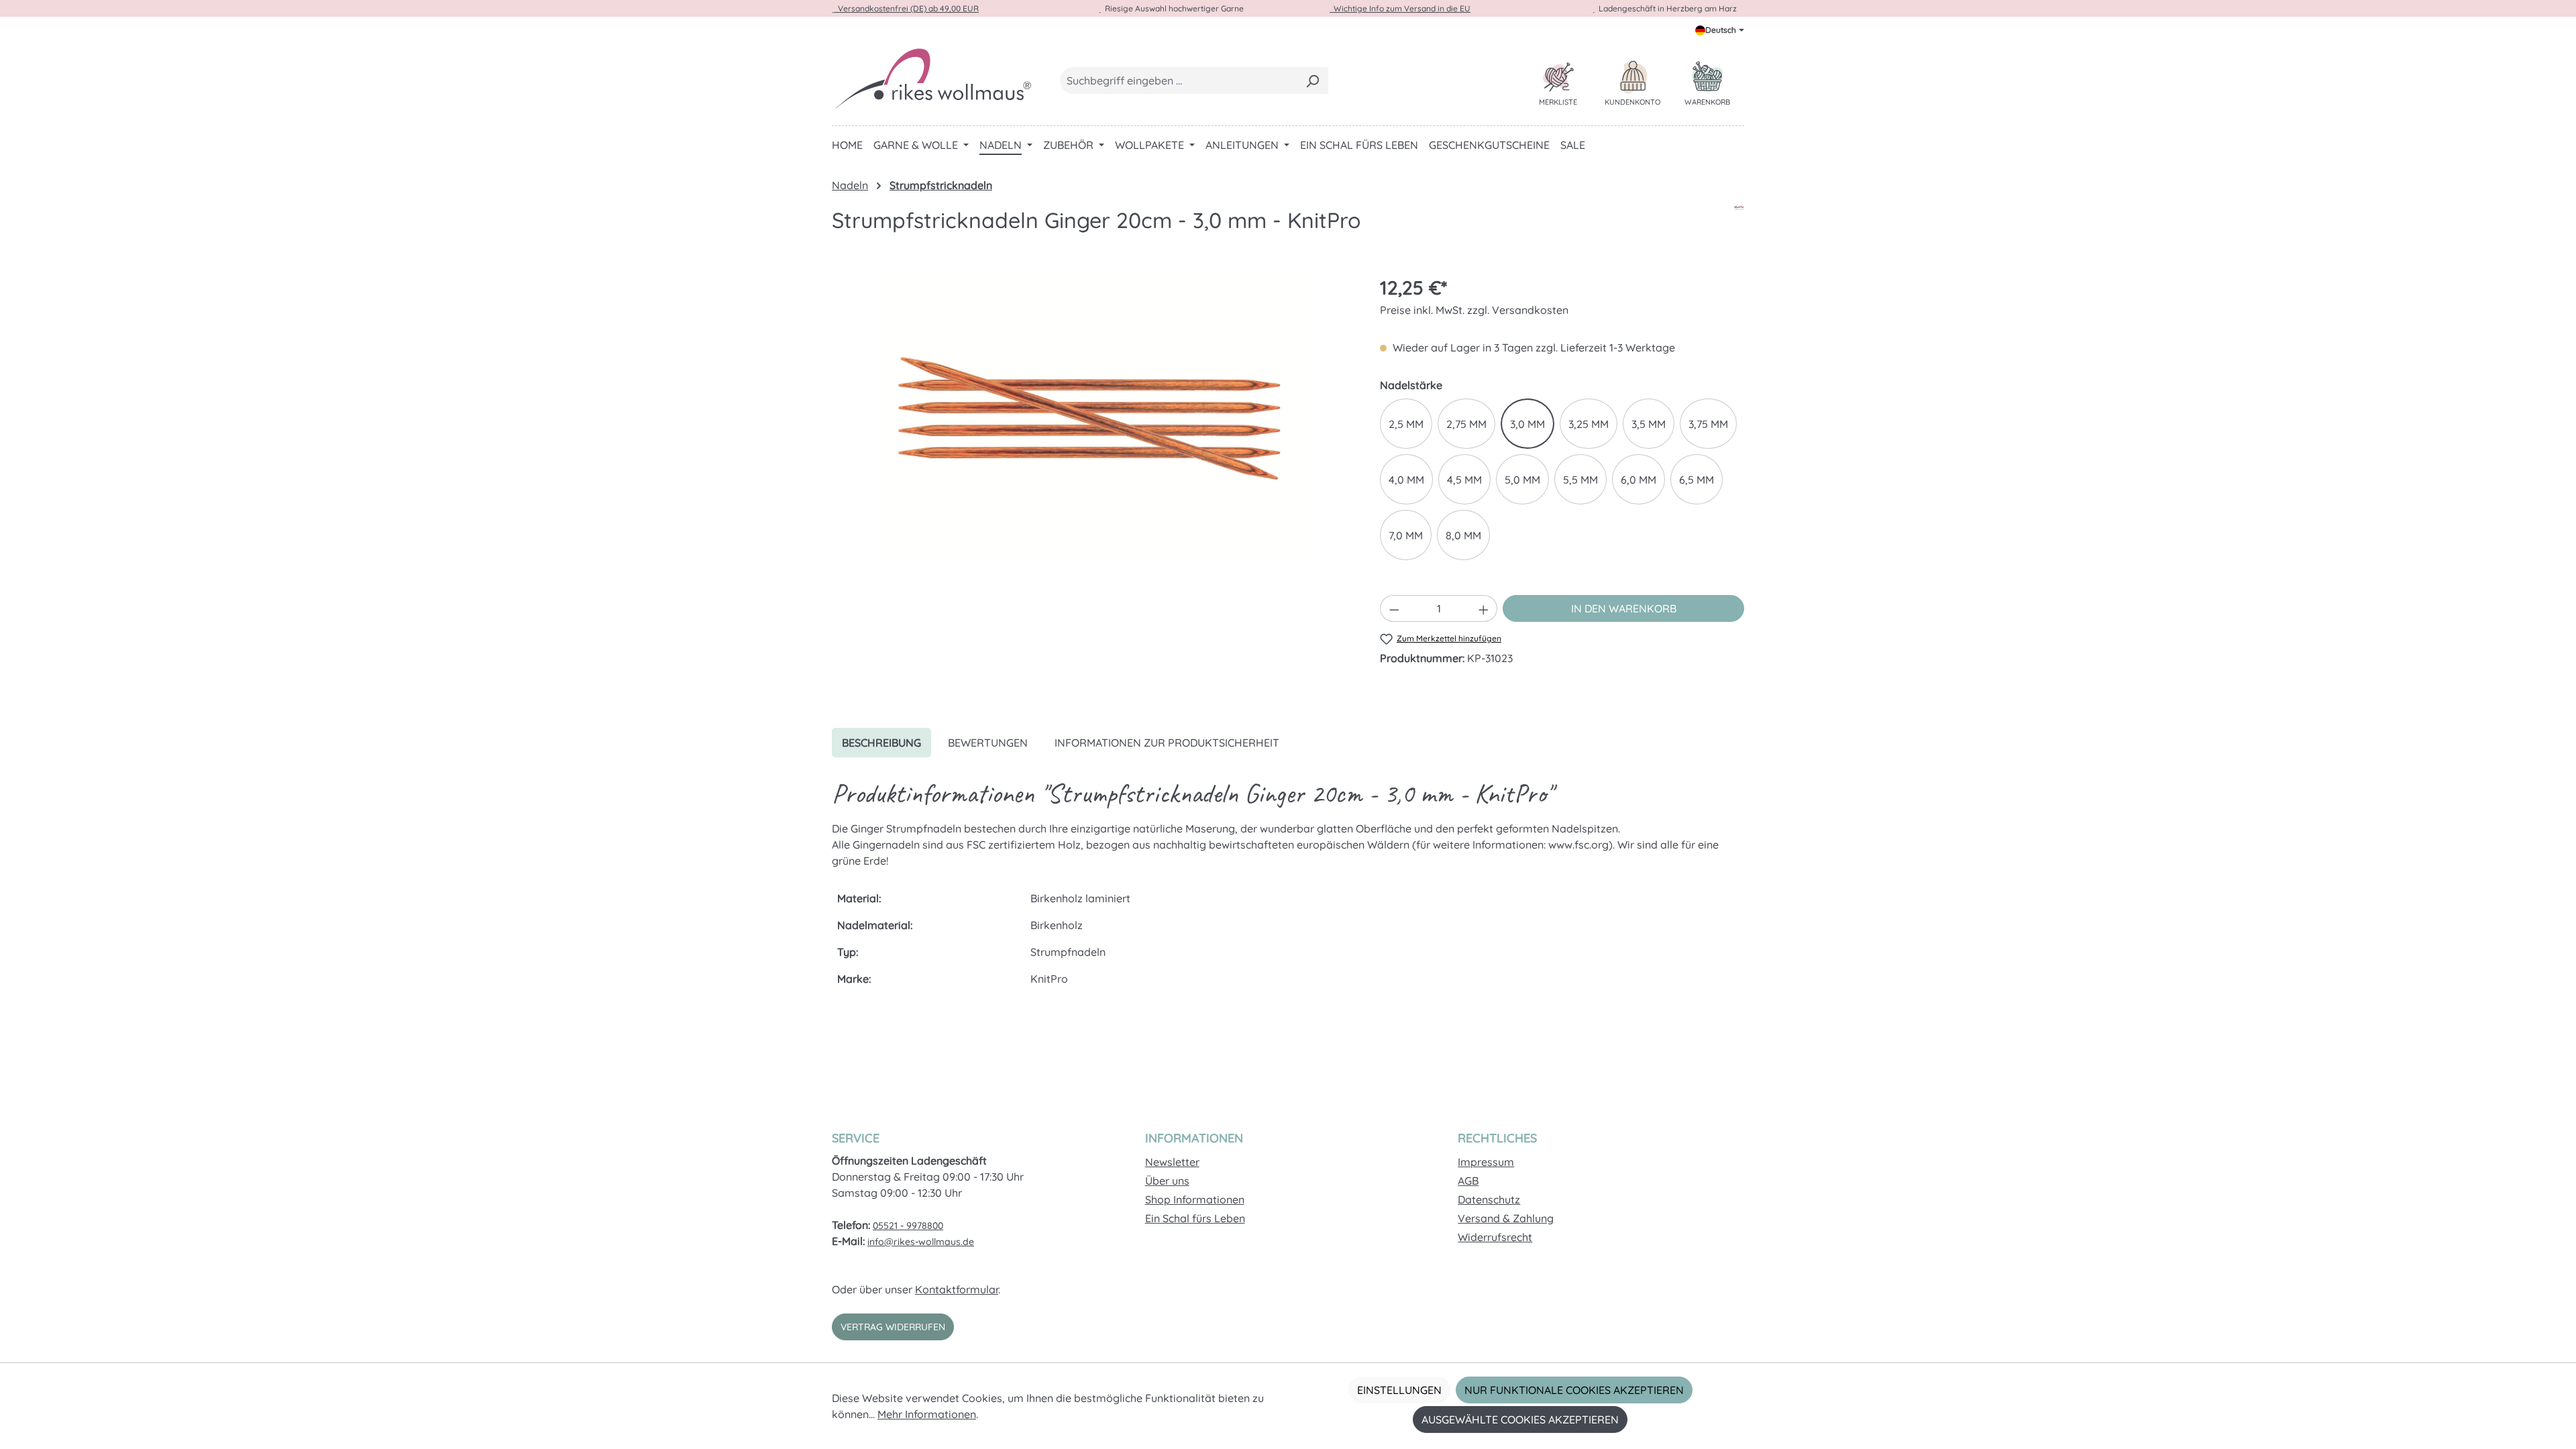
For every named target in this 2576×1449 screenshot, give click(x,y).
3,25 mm (1589, 424)
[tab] (881, 743)
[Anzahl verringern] (1394, 608)
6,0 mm (1639, 480)
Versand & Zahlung (1506, 1218)
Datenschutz (1489, 1199)
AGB (1468, 1181)
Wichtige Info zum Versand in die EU (1400, 8)
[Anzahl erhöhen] (1484, 608)
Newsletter (1172, 1162)
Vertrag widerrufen (893, 1327)
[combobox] (1179, 80)
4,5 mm (1464, 480)
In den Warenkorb (1624, 608)
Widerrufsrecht (1495, 1237)
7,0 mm (1406, 535)
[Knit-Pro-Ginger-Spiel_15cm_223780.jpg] (1092, 418)
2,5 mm (1406, 424)
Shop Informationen (1195, 1199)
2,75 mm (1466, 424)
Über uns (1167, 1181)
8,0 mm (1463, 535)
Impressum (1486, 1162)
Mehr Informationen (927, 1414)
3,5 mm (1649, 424)
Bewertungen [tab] (988, 743)
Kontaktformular (957, 1289)
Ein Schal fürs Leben (1195, 1218)
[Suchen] (1312, 80)
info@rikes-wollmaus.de (921, 1242)
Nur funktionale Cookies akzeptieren (1574, 1390)
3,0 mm (1527, 424)
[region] (1092, 418)
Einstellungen (1399, 1390)
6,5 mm (1697, 480)
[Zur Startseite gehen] (932, 78)
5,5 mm (1580, 480)
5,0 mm (1522, 480)
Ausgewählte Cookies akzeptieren (1520, 1419)
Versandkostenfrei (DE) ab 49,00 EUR (906, 8)
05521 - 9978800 (908, 1226)
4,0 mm (1406, 480)
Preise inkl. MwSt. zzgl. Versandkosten (1474, 310)
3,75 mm (1708, 424)
